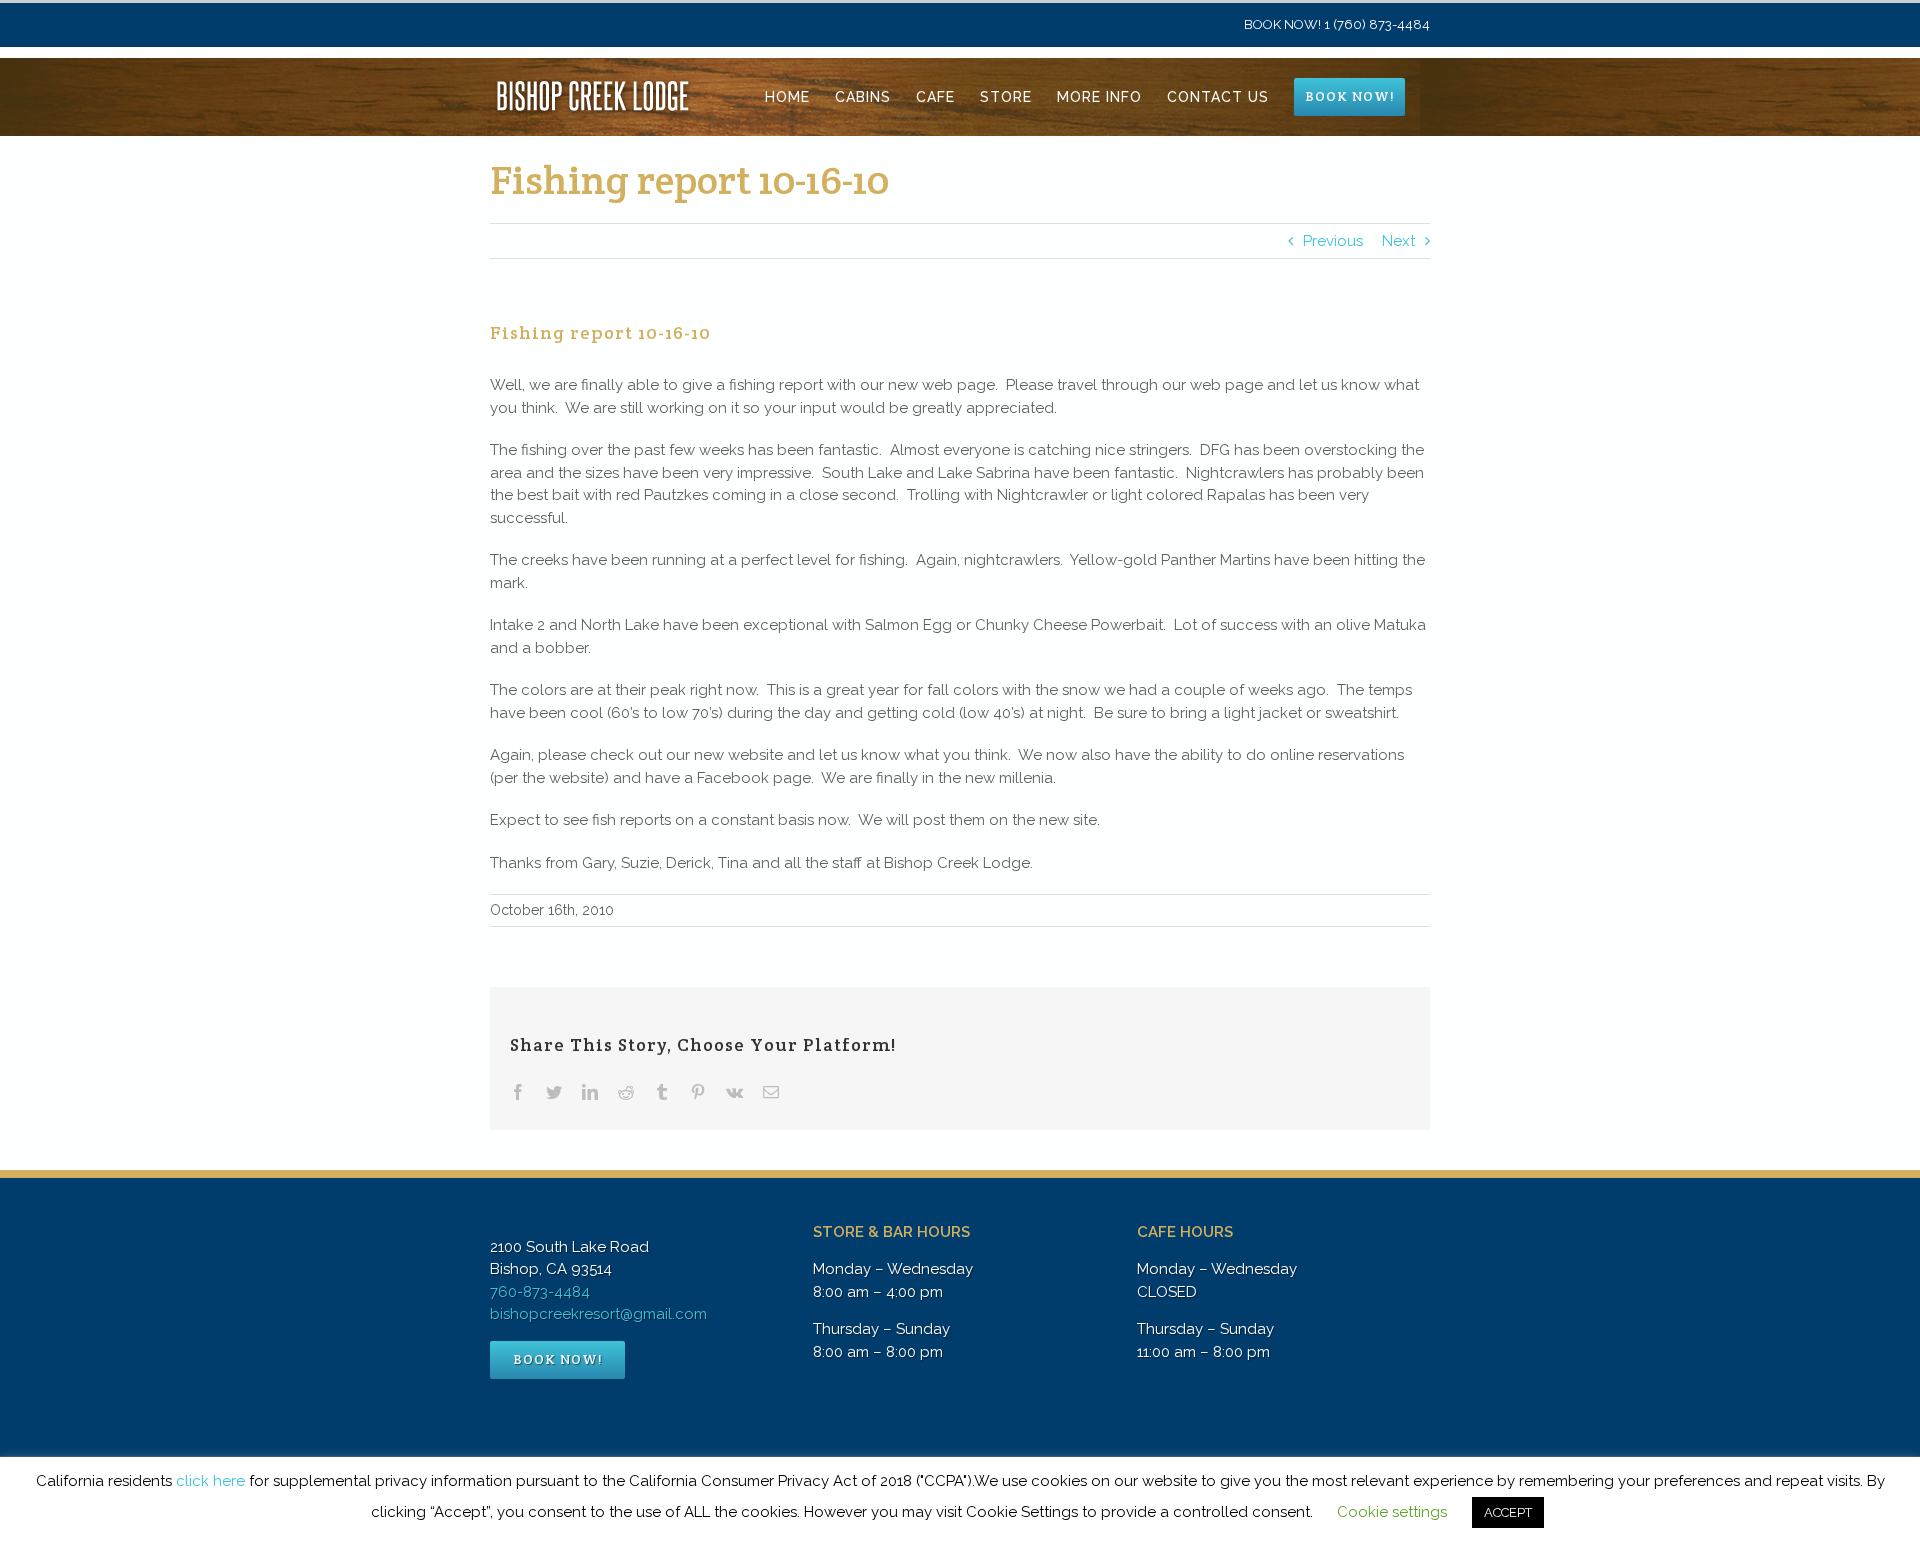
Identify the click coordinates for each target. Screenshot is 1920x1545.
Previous (1333, 241)
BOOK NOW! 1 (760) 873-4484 (1337, 24)
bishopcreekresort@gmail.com (598, 1314)
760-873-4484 (540, 1292)
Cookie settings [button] (1392, 1512)
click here (210, 1481)
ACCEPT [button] (1508, 1512)
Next (1398, 241)
